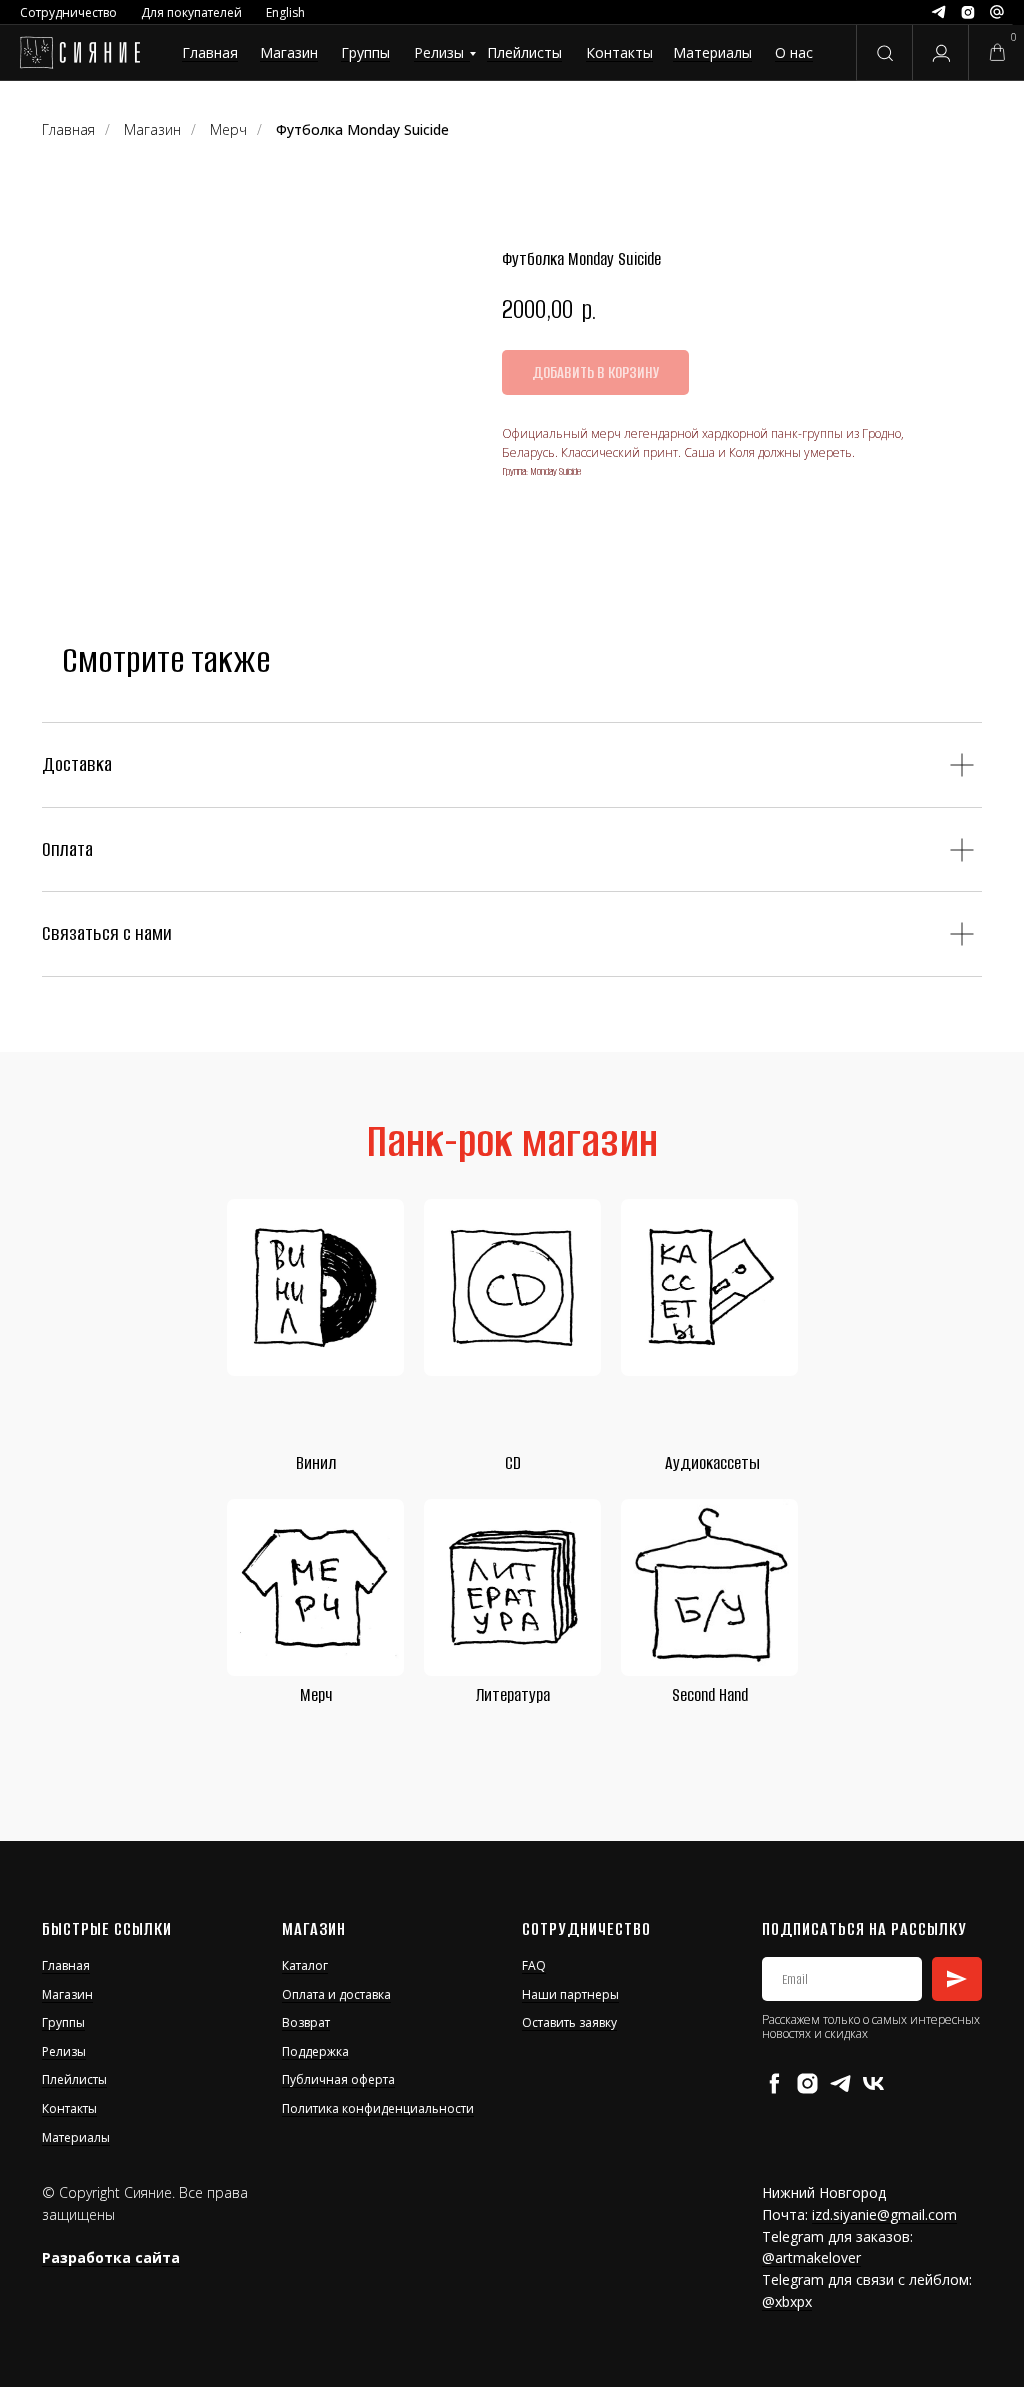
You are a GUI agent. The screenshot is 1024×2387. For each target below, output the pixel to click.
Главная (210, 52)
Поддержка (315, 2051)
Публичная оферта (338, 2079)
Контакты (619, 52)
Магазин (289, 52)
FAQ (534, 1965)
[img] (79, 53)
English (285, 12)
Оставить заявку (569, 2022)
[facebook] (774, 2083)
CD (513, 1463)
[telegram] (840, 2083)
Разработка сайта (111, 2257)
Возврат (306, 2022)
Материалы (712, 52)
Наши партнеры (570, 1994)
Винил (316, 1463)
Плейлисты (524, 52)
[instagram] (807, 2083)
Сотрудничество (68, 12)
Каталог (305, 1965)
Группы (365, 52)
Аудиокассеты (712, 1463)
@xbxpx (787, 2301)
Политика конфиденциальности (378, 2108)
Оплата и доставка (336, 1994)
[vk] (873, 2083)
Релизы (439, 52)
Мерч (316, 1695)
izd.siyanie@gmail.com (884, 2214)
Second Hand (710, 1695)
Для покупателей (191, 12)
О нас (794, 52)
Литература (513, 1695)
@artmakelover (811, 2257)
